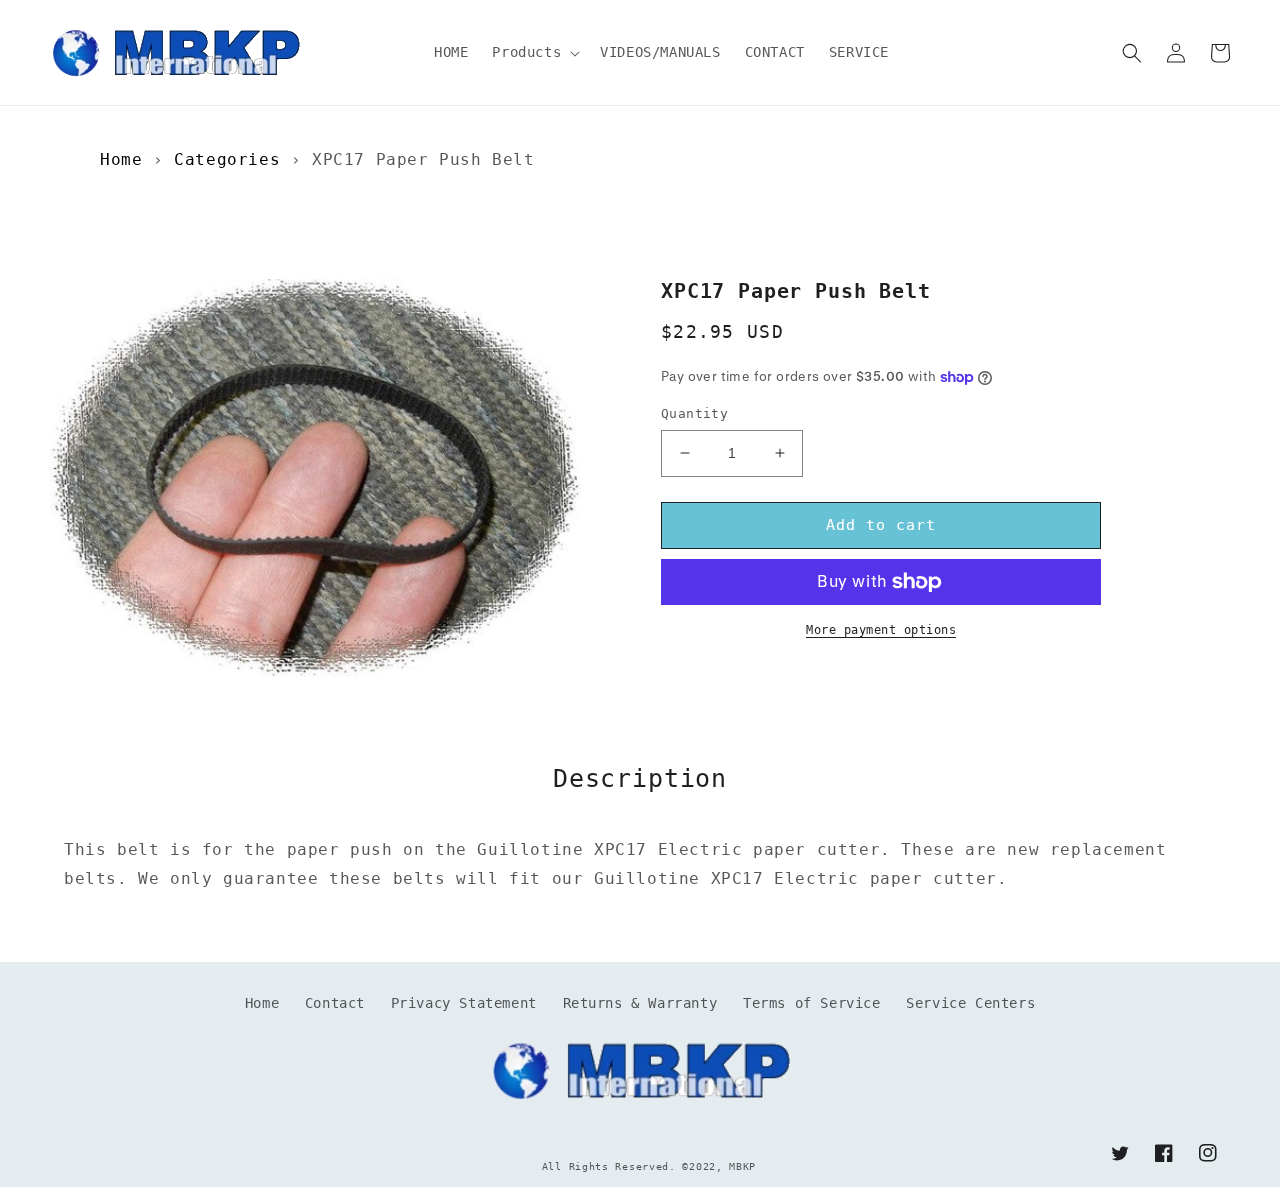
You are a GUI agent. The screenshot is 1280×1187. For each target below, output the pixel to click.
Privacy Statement (464, 1003)
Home (121, 159)
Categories (227, 159)
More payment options (881, 630)
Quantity (694, 413)
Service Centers (970, 1003)
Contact (335, 1003)
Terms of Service (812, 1003)
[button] (534, 52)
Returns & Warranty (640, 1003)
